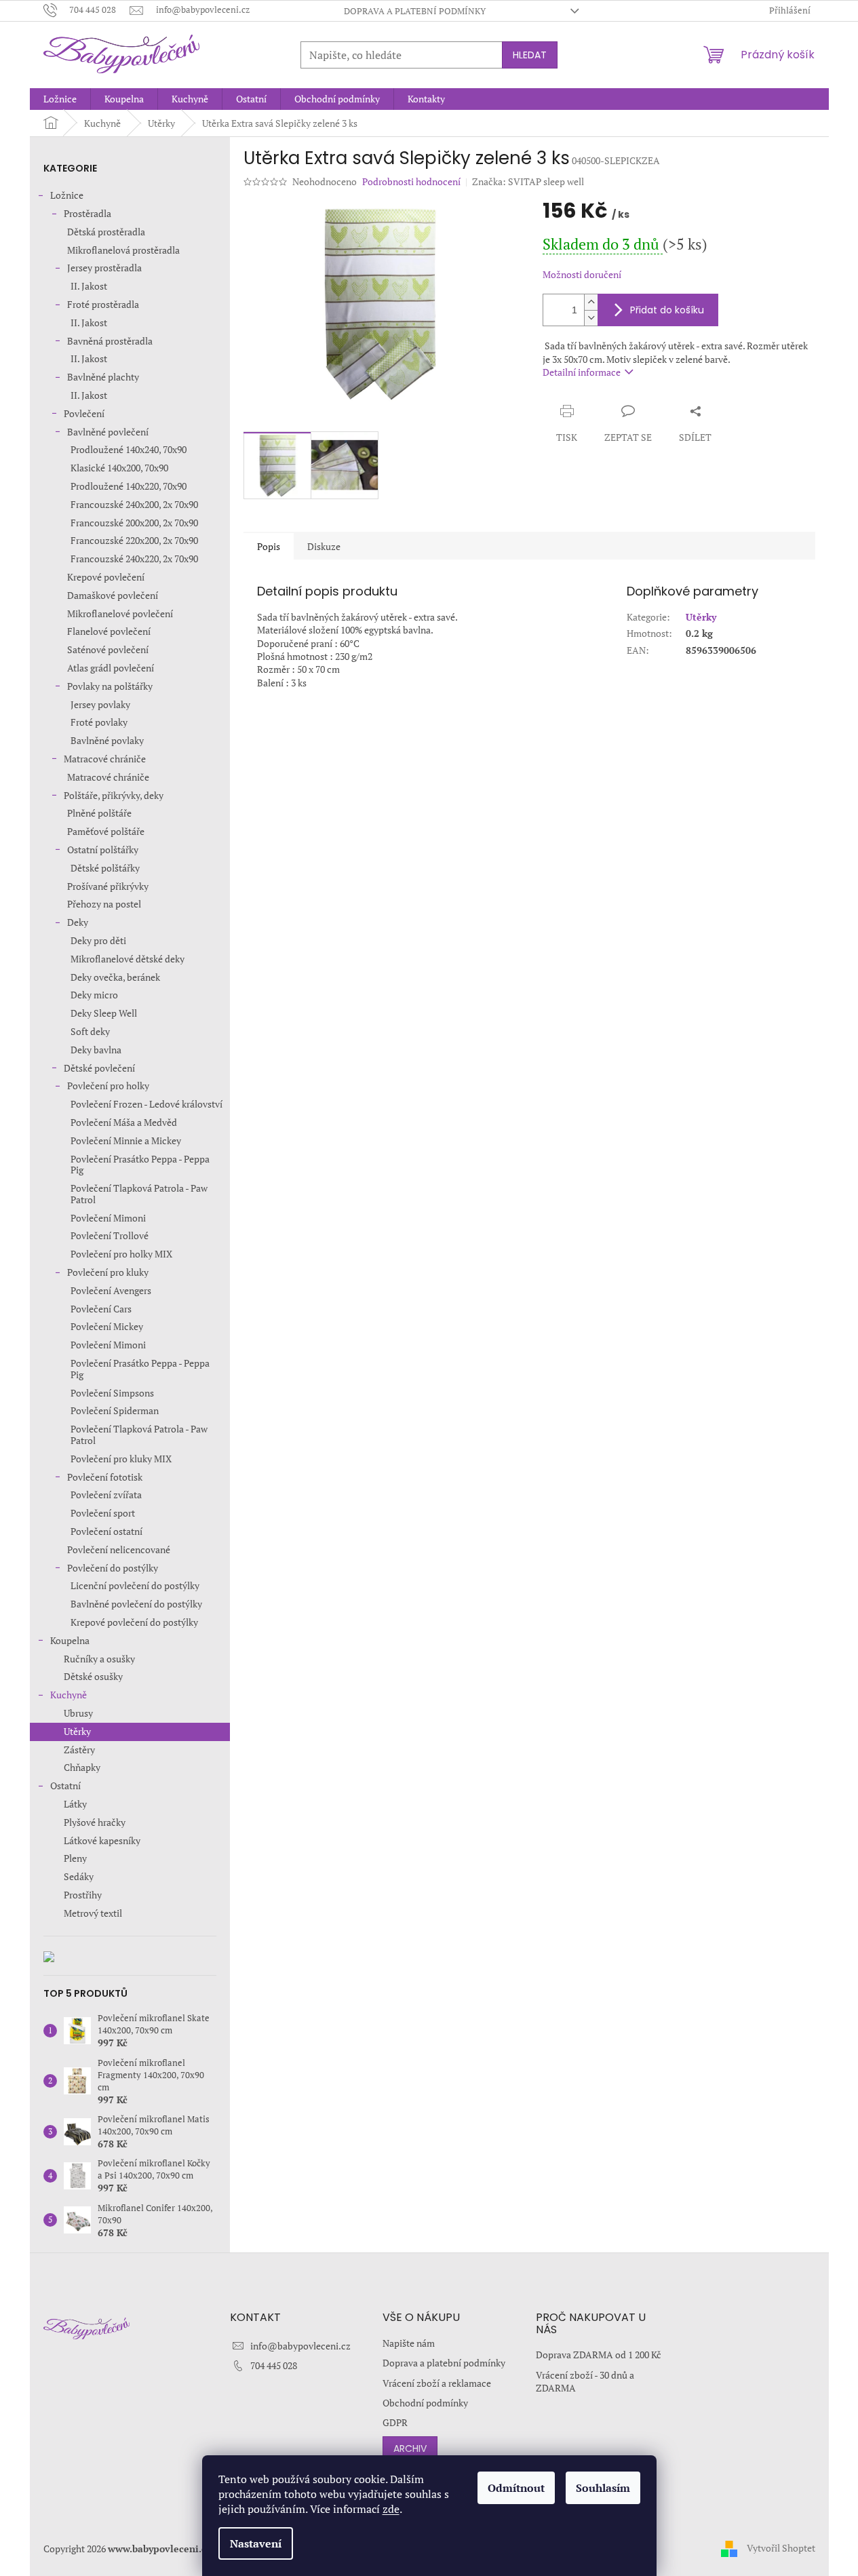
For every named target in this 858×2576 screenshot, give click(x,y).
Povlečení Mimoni (108, 1218)
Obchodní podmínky (425, 2403)
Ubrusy (78, 1713)
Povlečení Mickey (107, 1326)
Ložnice (67, 195)
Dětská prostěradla (106, 232)
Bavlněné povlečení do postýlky (136, 1604)
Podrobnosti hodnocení (411, 181)
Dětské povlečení (99, 1068)
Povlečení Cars (101, 1309)
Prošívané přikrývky (108, 886)
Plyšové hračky (95, 1822)
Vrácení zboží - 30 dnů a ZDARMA (585, 2381)
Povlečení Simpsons (112, 1393)
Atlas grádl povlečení (111, 668)
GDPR (395, 2422)
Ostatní (65, 1785)
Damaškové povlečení (113, 595)
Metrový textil (93, 1913)
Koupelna (70, 1640)
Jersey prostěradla (104, 268)
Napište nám (409, 2343)
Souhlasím (603, 2488)
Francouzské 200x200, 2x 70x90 (134, 523)
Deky (78, 922)
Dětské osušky (93, 1676)
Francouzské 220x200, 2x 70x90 (134, 540)
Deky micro (94, 995)
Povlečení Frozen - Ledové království (147, 1104)
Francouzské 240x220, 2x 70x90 (134, 559)
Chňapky (82, 1767)
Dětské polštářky (105, 868)
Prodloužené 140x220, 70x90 (129, 486)
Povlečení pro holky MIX (121, 1254)
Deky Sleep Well (104, 1013)
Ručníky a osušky (99, 1659)
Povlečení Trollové (110, 1235)
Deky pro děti (98, 940)
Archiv (410, 2448)
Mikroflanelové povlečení (120, 613)
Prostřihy (83, 1895)
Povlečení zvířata (106, 1495)
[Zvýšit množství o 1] (591, 302)
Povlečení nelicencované (119, 1549)
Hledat (530, 55)
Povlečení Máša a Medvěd (124, 1122)
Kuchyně (69, 1695)
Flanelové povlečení (109, 631)
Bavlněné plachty (103, 377)
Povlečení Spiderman (115, 1410)
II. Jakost (89, 286)
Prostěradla (87, 213)
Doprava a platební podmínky (415, 11)
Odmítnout (516, 2488)
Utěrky (77, 1731)
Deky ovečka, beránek (115, 977)
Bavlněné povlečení (108, 432)
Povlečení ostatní (106, 1531)
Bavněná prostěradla (110, 341)
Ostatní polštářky (103, 850)
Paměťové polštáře (106, 831)
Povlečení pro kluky (108, 1272)
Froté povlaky (99, 722)
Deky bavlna (96, 1050)
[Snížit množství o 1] (591, 318)
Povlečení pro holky (108, 1086)
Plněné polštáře (99, 813)
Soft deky (90, 1031)
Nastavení (256, 2543)
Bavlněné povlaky (107, 740)
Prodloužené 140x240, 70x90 (129, 449)
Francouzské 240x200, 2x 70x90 (134, 504)
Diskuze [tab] (324, 546)
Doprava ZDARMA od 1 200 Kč (599, 2355)
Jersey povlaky (100, 704)
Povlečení (84, 413)
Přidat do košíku (667, 310)
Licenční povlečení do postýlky (135, 1585)
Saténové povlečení (108, 649)
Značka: (528, 181)
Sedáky (79, 1876)
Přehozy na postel (104, 904)
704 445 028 (274, 2365)
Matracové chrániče (105, 759)
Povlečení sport (103, 1513)
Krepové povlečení (106, 577)
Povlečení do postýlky (113, 1568)
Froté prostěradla (103, 304)
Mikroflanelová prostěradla (123, 250)
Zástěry (79, 1750)
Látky (75, 1804)
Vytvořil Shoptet (781, 2547)
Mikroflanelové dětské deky (128, 959)
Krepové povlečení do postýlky (134, 1622)
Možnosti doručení (582, 274)
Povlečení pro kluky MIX (121, 1459)
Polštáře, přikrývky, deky (114, 795)
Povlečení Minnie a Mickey (126, 1140)
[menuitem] (60, 99)
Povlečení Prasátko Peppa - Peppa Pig (140, 1165)
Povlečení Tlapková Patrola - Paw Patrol (139, 1194)
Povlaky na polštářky (110, 686)
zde (391, 2509)
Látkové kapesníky (102, 1840)
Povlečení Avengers (111, 1290)
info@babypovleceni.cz (300, 2346)
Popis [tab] (269, 546)
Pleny (75, 1858)
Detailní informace (582, 372)
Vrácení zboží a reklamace (437, 2383)
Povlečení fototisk (105, 1477)
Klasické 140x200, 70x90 (119, 468)
